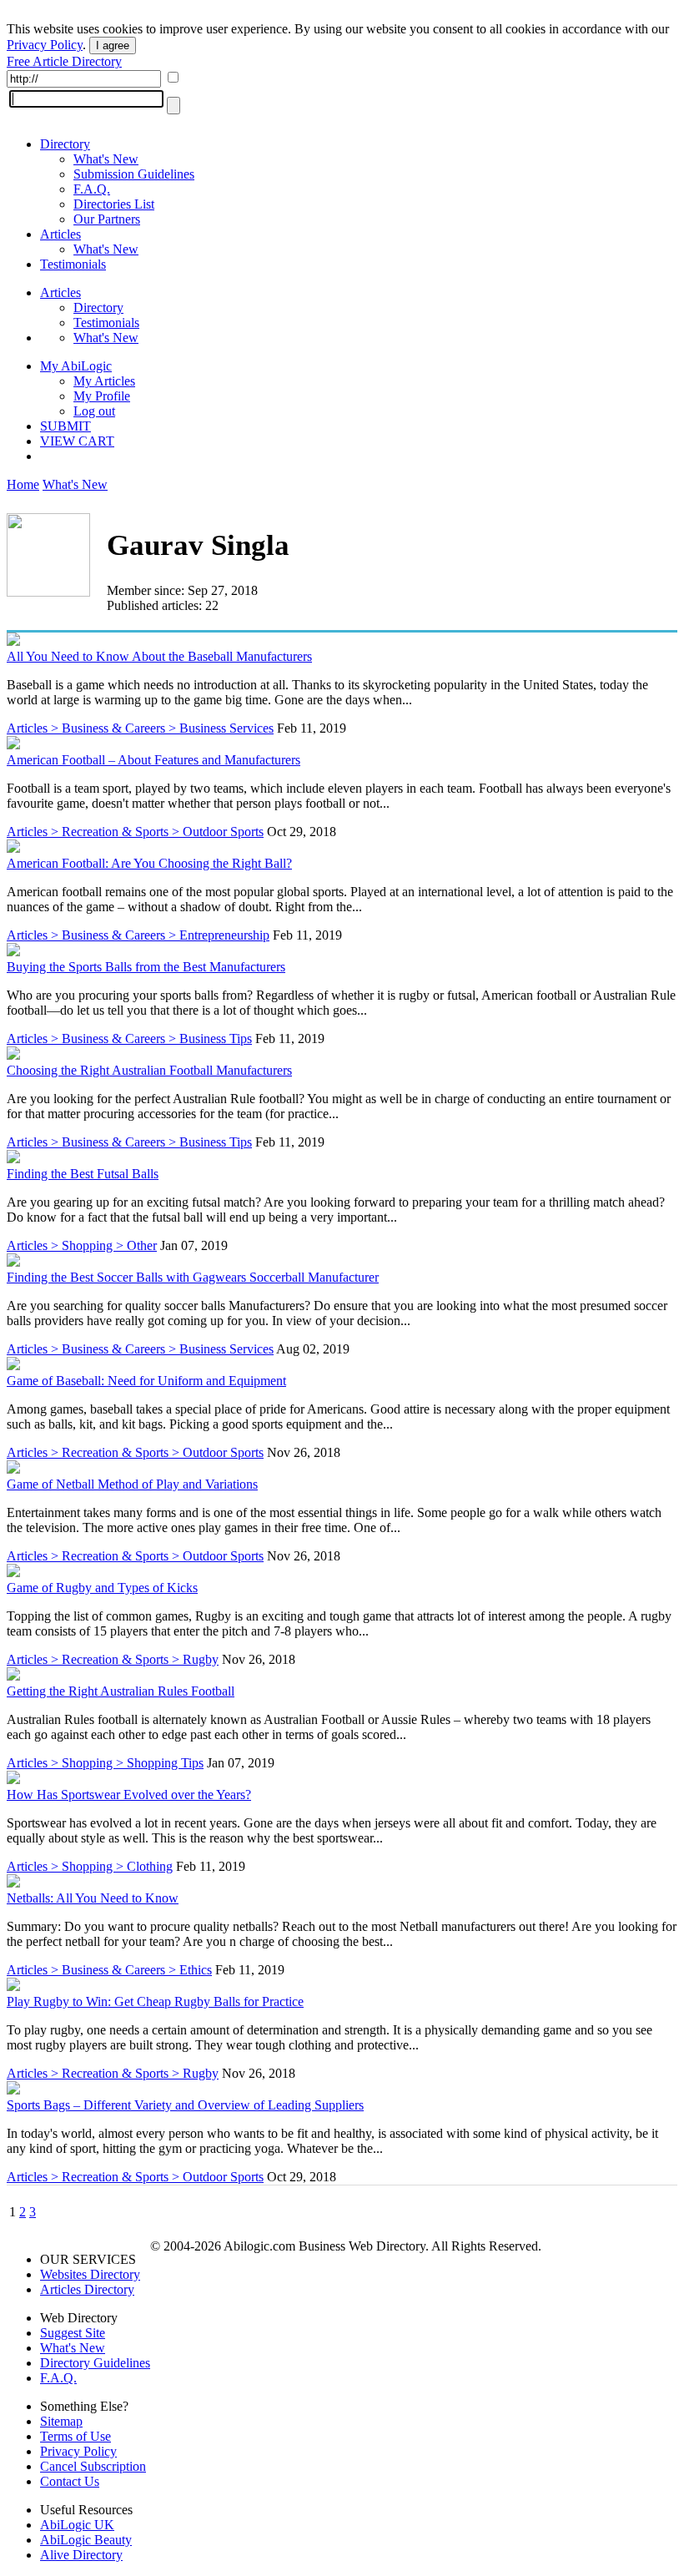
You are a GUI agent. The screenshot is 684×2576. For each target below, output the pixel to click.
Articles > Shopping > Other (82, 1245)
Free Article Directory (64, 61)
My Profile (102, 396)
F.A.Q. (92, 189)
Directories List (114, 204)
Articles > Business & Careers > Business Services (140, 728)
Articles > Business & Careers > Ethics (109, 1970)
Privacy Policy (45, 45)
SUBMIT (65, 426)
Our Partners (107, 219)
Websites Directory (90, 2274)
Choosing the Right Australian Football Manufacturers (149, 1070)
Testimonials (73, 264)
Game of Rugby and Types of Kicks (102, 1588)
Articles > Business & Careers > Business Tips (129, 1038)
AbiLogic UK (77, 2525)
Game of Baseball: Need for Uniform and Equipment (146, 1381)
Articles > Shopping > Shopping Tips (105, 1763)
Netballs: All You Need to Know (93, 1898)
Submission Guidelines (134, 174)
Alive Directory (81, 2555)
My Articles (104, 381)
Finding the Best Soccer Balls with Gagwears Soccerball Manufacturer (193, 1277)
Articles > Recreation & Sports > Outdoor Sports (135, 832)
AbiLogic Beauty (86, 2540)
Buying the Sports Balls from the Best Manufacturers (146, 967)
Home (23, 484)
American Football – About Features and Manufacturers (153, 760)
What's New (106, 159)
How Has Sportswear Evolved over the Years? (129, 1795)
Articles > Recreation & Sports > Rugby (113, 1659)
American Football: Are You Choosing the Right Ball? (149, 863)
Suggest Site (73, 2333)
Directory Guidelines (95, 2363)
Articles (60, 234)
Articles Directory (87, 2289)
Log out (94, 411)
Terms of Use (75, 2436)
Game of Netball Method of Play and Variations (132, 1484)
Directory (65, 144)
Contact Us (70, 2481)
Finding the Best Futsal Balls (83, 1174)
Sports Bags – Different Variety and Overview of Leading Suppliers (185, 2105)
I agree (113, 45)
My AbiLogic (76, 366)
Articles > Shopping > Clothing (90, 1866)
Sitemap (61, 2421)
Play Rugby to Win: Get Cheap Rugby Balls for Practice (155, 2001)
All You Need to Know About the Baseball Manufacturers (159, 656)
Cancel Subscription (93, 2466)
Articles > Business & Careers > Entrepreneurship (138, 935)
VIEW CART (77, 441)
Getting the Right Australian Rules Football (121, 1691)
